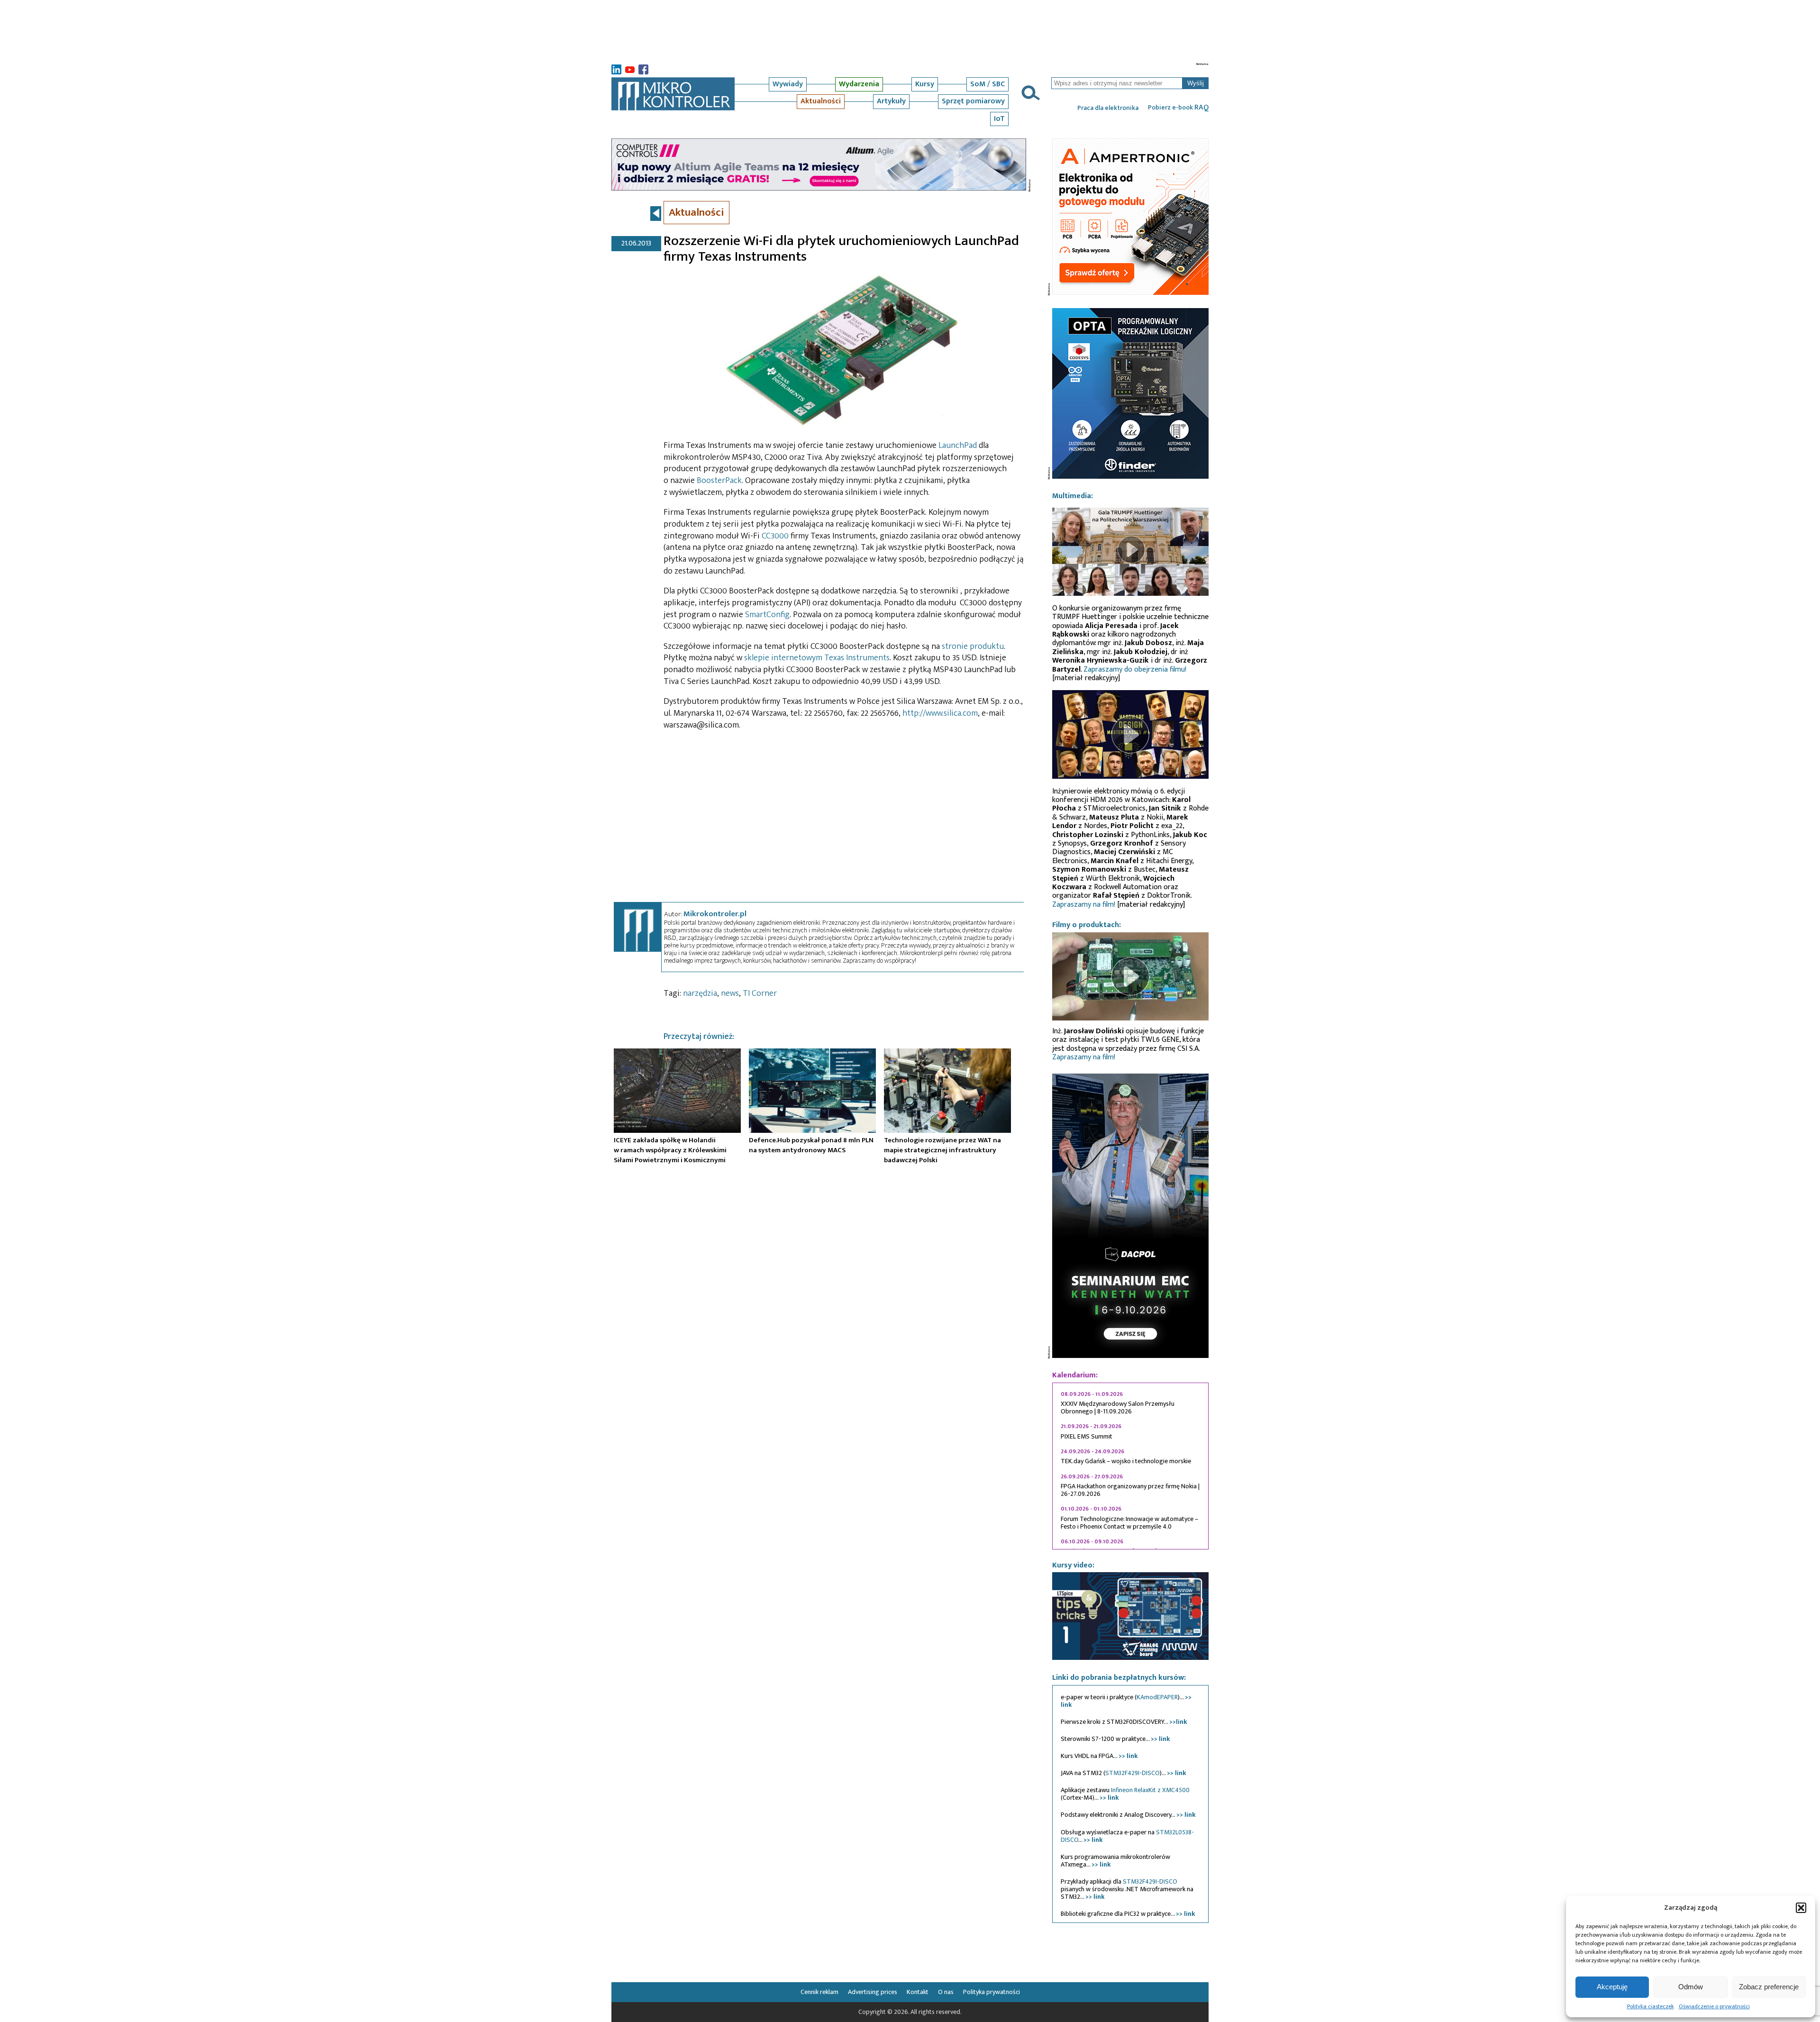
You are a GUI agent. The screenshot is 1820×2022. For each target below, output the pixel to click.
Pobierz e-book (1178, 108)
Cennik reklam (819, 1992)
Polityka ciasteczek (1651, 2006)
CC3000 (775, 536)
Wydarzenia (859, 84)
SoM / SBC (987, 84)
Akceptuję (1612, 1987)
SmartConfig (767, 615)
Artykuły (891, 101)
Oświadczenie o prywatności (1714, 2006)
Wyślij (1196, 83)
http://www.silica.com (940, 713)
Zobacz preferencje (1769, 1987)
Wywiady (788, 84)
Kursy (925, 84)
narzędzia (700, 993)
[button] (1801, 1908)
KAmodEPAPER (1157, 1697)
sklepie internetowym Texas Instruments (817, 658)
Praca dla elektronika (1108, 108)
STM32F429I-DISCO (1133, 1773)
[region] (1130, 1466)
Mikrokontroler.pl (715, 914)
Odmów (1691, 1987)
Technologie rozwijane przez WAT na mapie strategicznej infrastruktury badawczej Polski (942, 1150)
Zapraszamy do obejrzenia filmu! (1135, 669)
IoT (999, 119)
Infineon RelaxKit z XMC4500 (1150, 1790)
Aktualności (821, 101)
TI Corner (760, 993)
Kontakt (918, 1992)
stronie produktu (973, 647)
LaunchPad (958, 446)
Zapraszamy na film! (1084, 905)
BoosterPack (719, 481)
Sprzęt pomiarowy (973, 101)
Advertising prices (873, 1992)
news (730, 993)
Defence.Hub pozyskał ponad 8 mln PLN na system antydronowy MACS (811, 1145)
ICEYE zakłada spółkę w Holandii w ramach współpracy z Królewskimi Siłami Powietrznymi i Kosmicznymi (670, 1150)
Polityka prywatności (992, 1992)
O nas (946, 1992)
